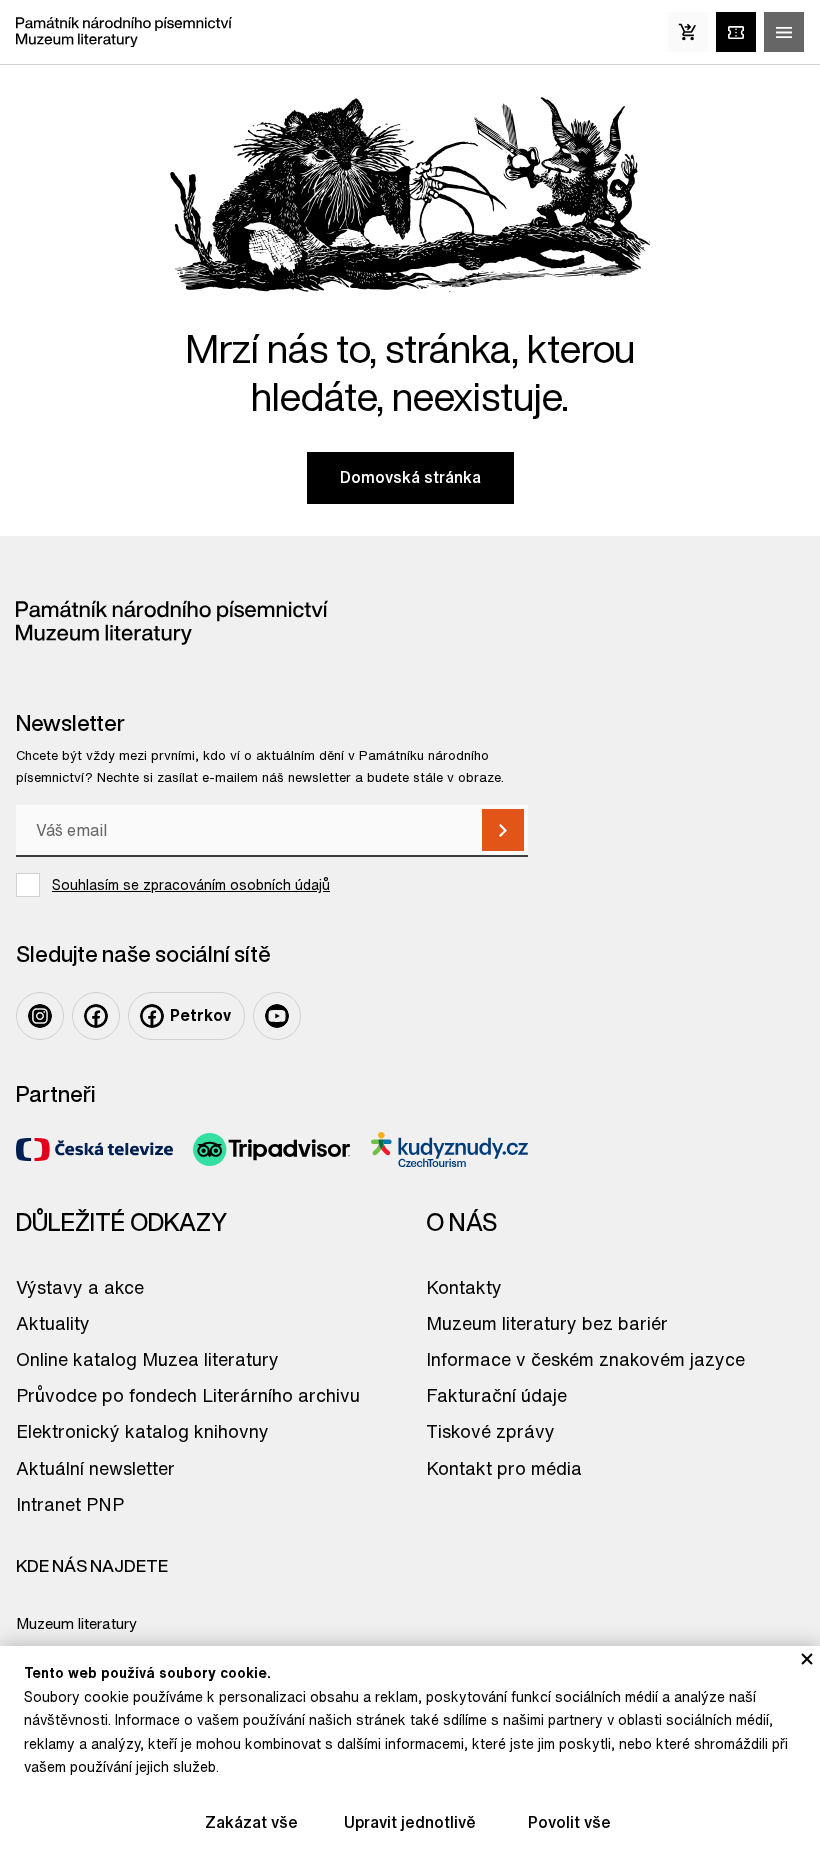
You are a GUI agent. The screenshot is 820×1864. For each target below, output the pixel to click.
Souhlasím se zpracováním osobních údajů (191, 885)
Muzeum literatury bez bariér (547, 1323)
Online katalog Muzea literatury (147, 1359)
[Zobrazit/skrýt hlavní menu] (784, 32)
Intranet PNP (70, 1504)
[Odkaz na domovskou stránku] (124, 32)
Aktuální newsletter (95, 1468)
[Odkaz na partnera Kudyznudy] (449, 1149)
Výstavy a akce (80, 1287)
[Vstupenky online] (736, 32)
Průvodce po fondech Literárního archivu (188, 1395)
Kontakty (464, 1287)
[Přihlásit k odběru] (503, 830)
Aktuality (53, 1323)
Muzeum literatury (76, 1623)
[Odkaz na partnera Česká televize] (94, 1149)
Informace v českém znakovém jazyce (585, 1359)
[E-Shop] (688, 32)
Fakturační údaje (496, 1395)
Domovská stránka (410, 477)
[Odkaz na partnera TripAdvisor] (271, 1149)
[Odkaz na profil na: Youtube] (277, 1016)
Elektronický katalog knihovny (142, 1431)
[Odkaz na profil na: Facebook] (96, 1016)
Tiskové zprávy (490, 1431)
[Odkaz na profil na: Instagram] (40, 1016)
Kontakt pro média (504, 1468)
